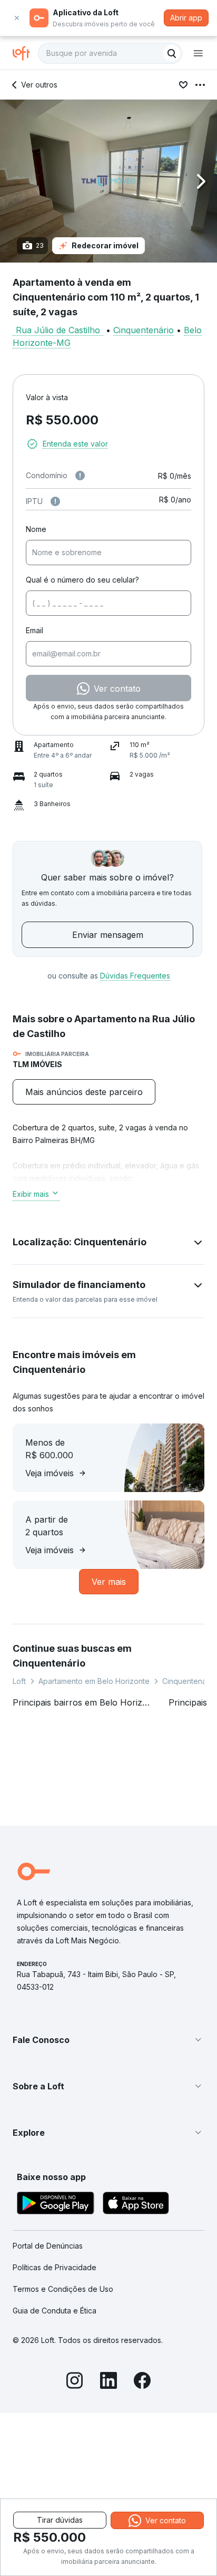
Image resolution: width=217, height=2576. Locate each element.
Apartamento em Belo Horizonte (94, 1681)
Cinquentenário (144, 330)
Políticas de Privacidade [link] (55, 2267)
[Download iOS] (136, 2205)
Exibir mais (31, 1194)
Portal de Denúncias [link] (48, 2246)
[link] (84, 1092)
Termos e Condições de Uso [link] (63, 2289)
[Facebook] (142, 2382)
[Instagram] (75, 2382)
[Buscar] (172, 53)
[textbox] (110, 53)
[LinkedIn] (108, 2382)
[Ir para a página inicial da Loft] (25, 53)
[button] (108, 181)
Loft (19, 1681)
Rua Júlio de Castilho (58, 330)
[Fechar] (17, 18)
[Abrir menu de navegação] (198, 53)
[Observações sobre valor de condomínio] (80, 476)
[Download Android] (56, 2205)
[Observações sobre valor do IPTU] (55, 501)
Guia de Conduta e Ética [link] (55, 2311)
